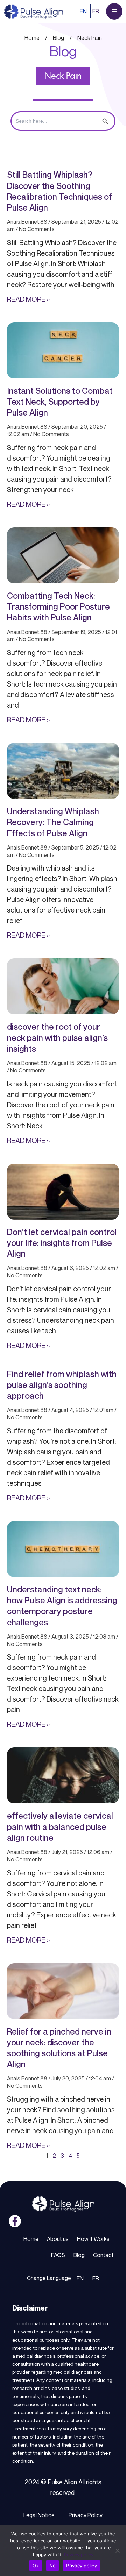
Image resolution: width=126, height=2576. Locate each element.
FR (96, 11)
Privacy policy (79, 2555)
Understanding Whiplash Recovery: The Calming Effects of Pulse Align (53, 822)
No (53, 2566)
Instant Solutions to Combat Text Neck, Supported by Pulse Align (60, 402)
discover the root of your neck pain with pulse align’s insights (57, 1037)
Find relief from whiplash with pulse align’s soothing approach (62, 1385)
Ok (36, 2566)
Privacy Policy (86, 2515)
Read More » (28, 299)
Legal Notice (39, 2515)
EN (83, 11)
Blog (79, 2255)
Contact (103, 2255)
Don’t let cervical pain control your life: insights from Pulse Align (62, 1243)
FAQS (58, 2255)
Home (31, 2239)
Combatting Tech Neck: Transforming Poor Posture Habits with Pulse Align (58, 606)
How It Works (93, 2239)
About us (58, 2239)
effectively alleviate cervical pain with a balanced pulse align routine (60, 1826)
